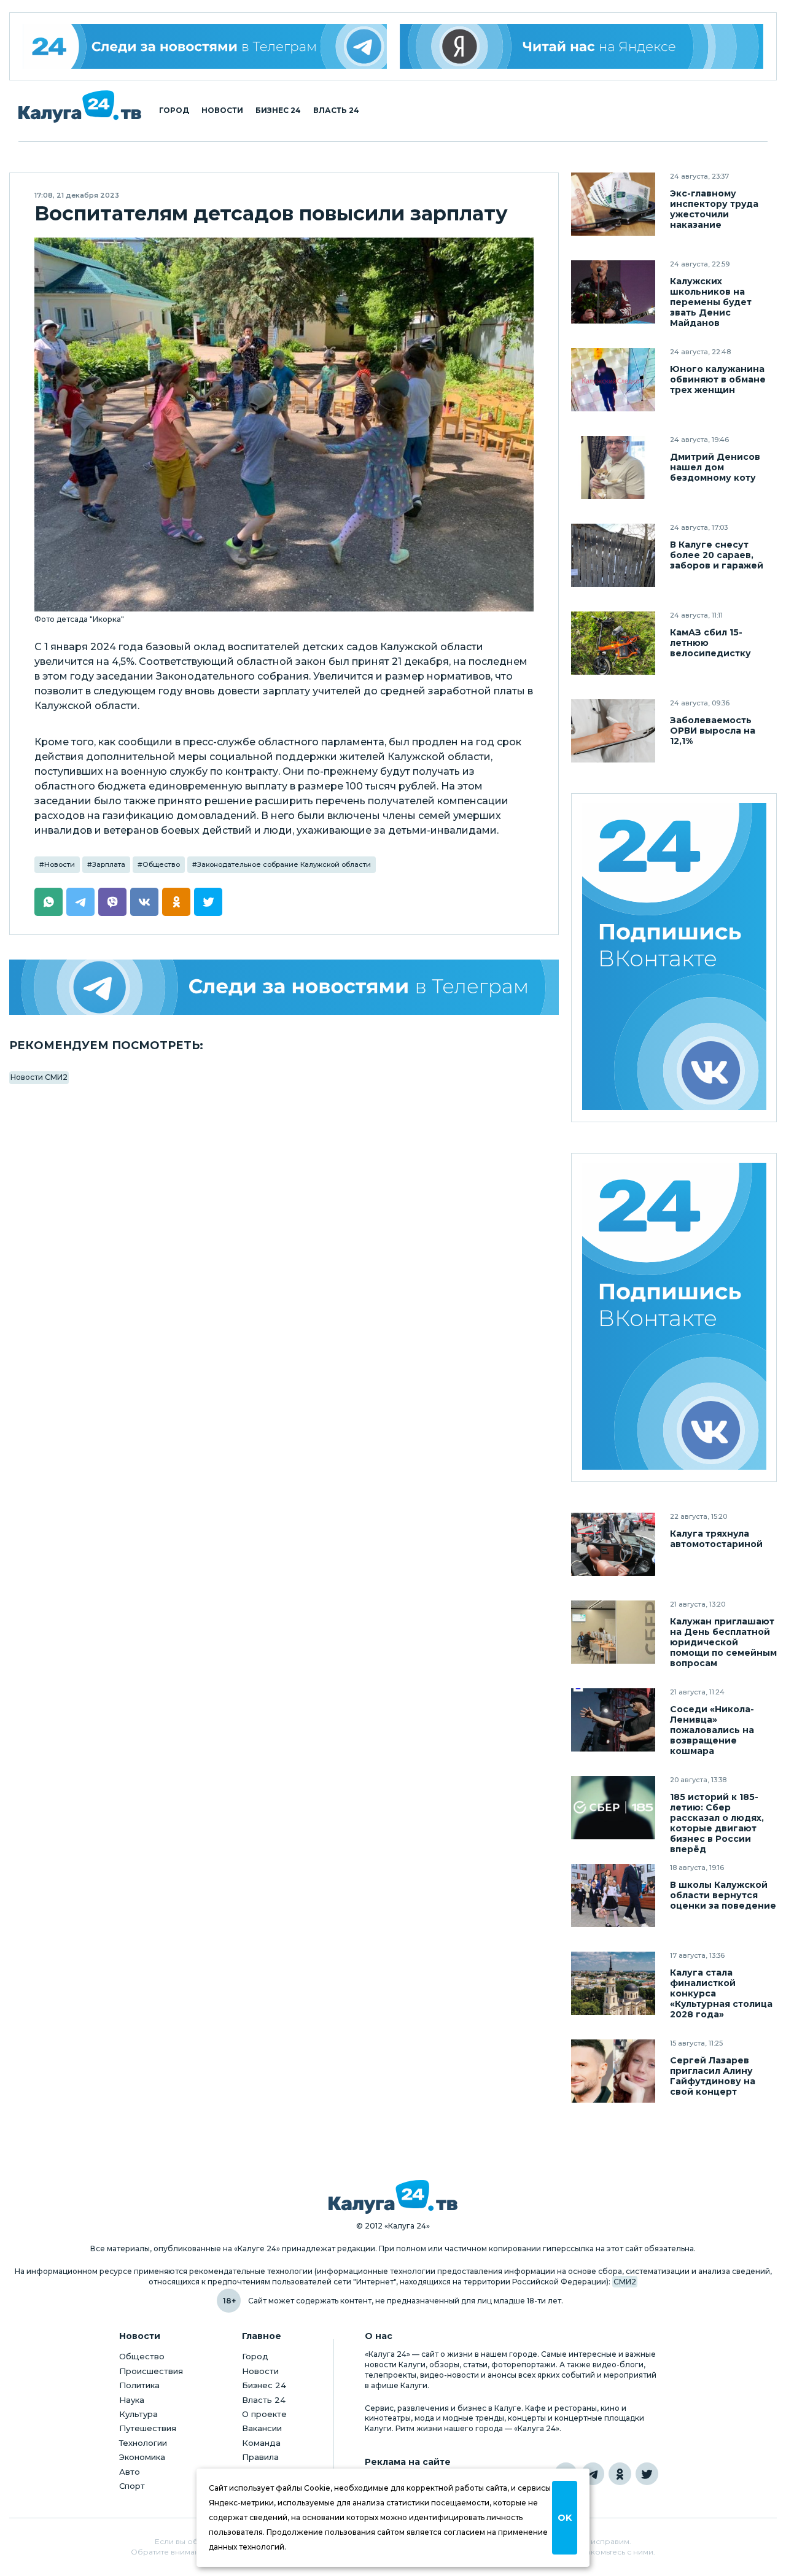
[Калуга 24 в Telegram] (593, 2474)
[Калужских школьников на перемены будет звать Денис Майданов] (613, 292)
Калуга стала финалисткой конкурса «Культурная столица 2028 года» (721, 1994)
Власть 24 (336, 111)
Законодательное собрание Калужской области (284, 864)
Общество (161, 864)
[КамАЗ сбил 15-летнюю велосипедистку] (613, 643)
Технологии (143, 2443)
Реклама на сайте (408, 2462)
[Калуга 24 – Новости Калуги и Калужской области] (80, 107)
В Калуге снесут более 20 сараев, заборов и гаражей (717, 555)
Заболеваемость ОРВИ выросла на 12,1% (713, 731)
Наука (132, 2400)
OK (565, 2518)
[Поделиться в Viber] (112, 902)
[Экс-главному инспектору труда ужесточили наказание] (613, 204)
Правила (260, 2457)
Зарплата (109, 864)
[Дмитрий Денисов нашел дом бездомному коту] (613, 467)
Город (174, 111)
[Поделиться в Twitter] (208, 902)
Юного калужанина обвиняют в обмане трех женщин (718, 380)
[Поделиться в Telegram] (80, 902)
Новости (222, 111)
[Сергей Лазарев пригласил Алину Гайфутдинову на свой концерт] (613, 2071)
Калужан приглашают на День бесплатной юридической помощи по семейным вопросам (723, 1643)
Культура (138, 2414)
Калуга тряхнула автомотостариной (716, 1539)
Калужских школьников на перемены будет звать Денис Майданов (711, 302)
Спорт (132, 2486)
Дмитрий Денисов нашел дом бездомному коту (715, 467)
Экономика (142, 2457)
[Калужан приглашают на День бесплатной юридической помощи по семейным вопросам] (613, 1632)
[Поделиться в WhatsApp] (49, 902)
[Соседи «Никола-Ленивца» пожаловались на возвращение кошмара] (613, 1720)
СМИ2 (625, 2282)
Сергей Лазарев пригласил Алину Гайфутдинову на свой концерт (713, 2076)
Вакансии (262, 2428)
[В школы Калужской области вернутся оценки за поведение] (613, 1895)
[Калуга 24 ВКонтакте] (674, 958)
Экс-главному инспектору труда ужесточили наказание (714, 209)
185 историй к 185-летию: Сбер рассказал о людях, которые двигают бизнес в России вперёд (717, 1823)
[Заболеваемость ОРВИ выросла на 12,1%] (613, 731)
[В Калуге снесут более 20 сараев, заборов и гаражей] (613, 555)
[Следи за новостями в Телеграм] (284, 987)
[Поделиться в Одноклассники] (176, 902)
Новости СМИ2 (39, 1077)
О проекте (264, 2414)
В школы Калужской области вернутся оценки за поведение (723, 1895)
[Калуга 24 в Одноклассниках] (620, 2474)
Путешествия (148, 2428)
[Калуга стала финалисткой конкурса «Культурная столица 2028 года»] (613, 1983)
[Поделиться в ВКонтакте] (144, 902)
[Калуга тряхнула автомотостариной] (613, 1544)
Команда (261, 2443)
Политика (139, 2385)
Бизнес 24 (278, 111)
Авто (130, 2472)
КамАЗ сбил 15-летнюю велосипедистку (710, 643)
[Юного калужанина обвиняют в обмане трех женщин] (613, 380)
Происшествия (151, 2371)
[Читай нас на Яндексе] (582, 46)
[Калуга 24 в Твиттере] (647, 2474)
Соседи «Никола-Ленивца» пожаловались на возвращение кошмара (712, 1730)
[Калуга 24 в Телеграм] (205, 46)
